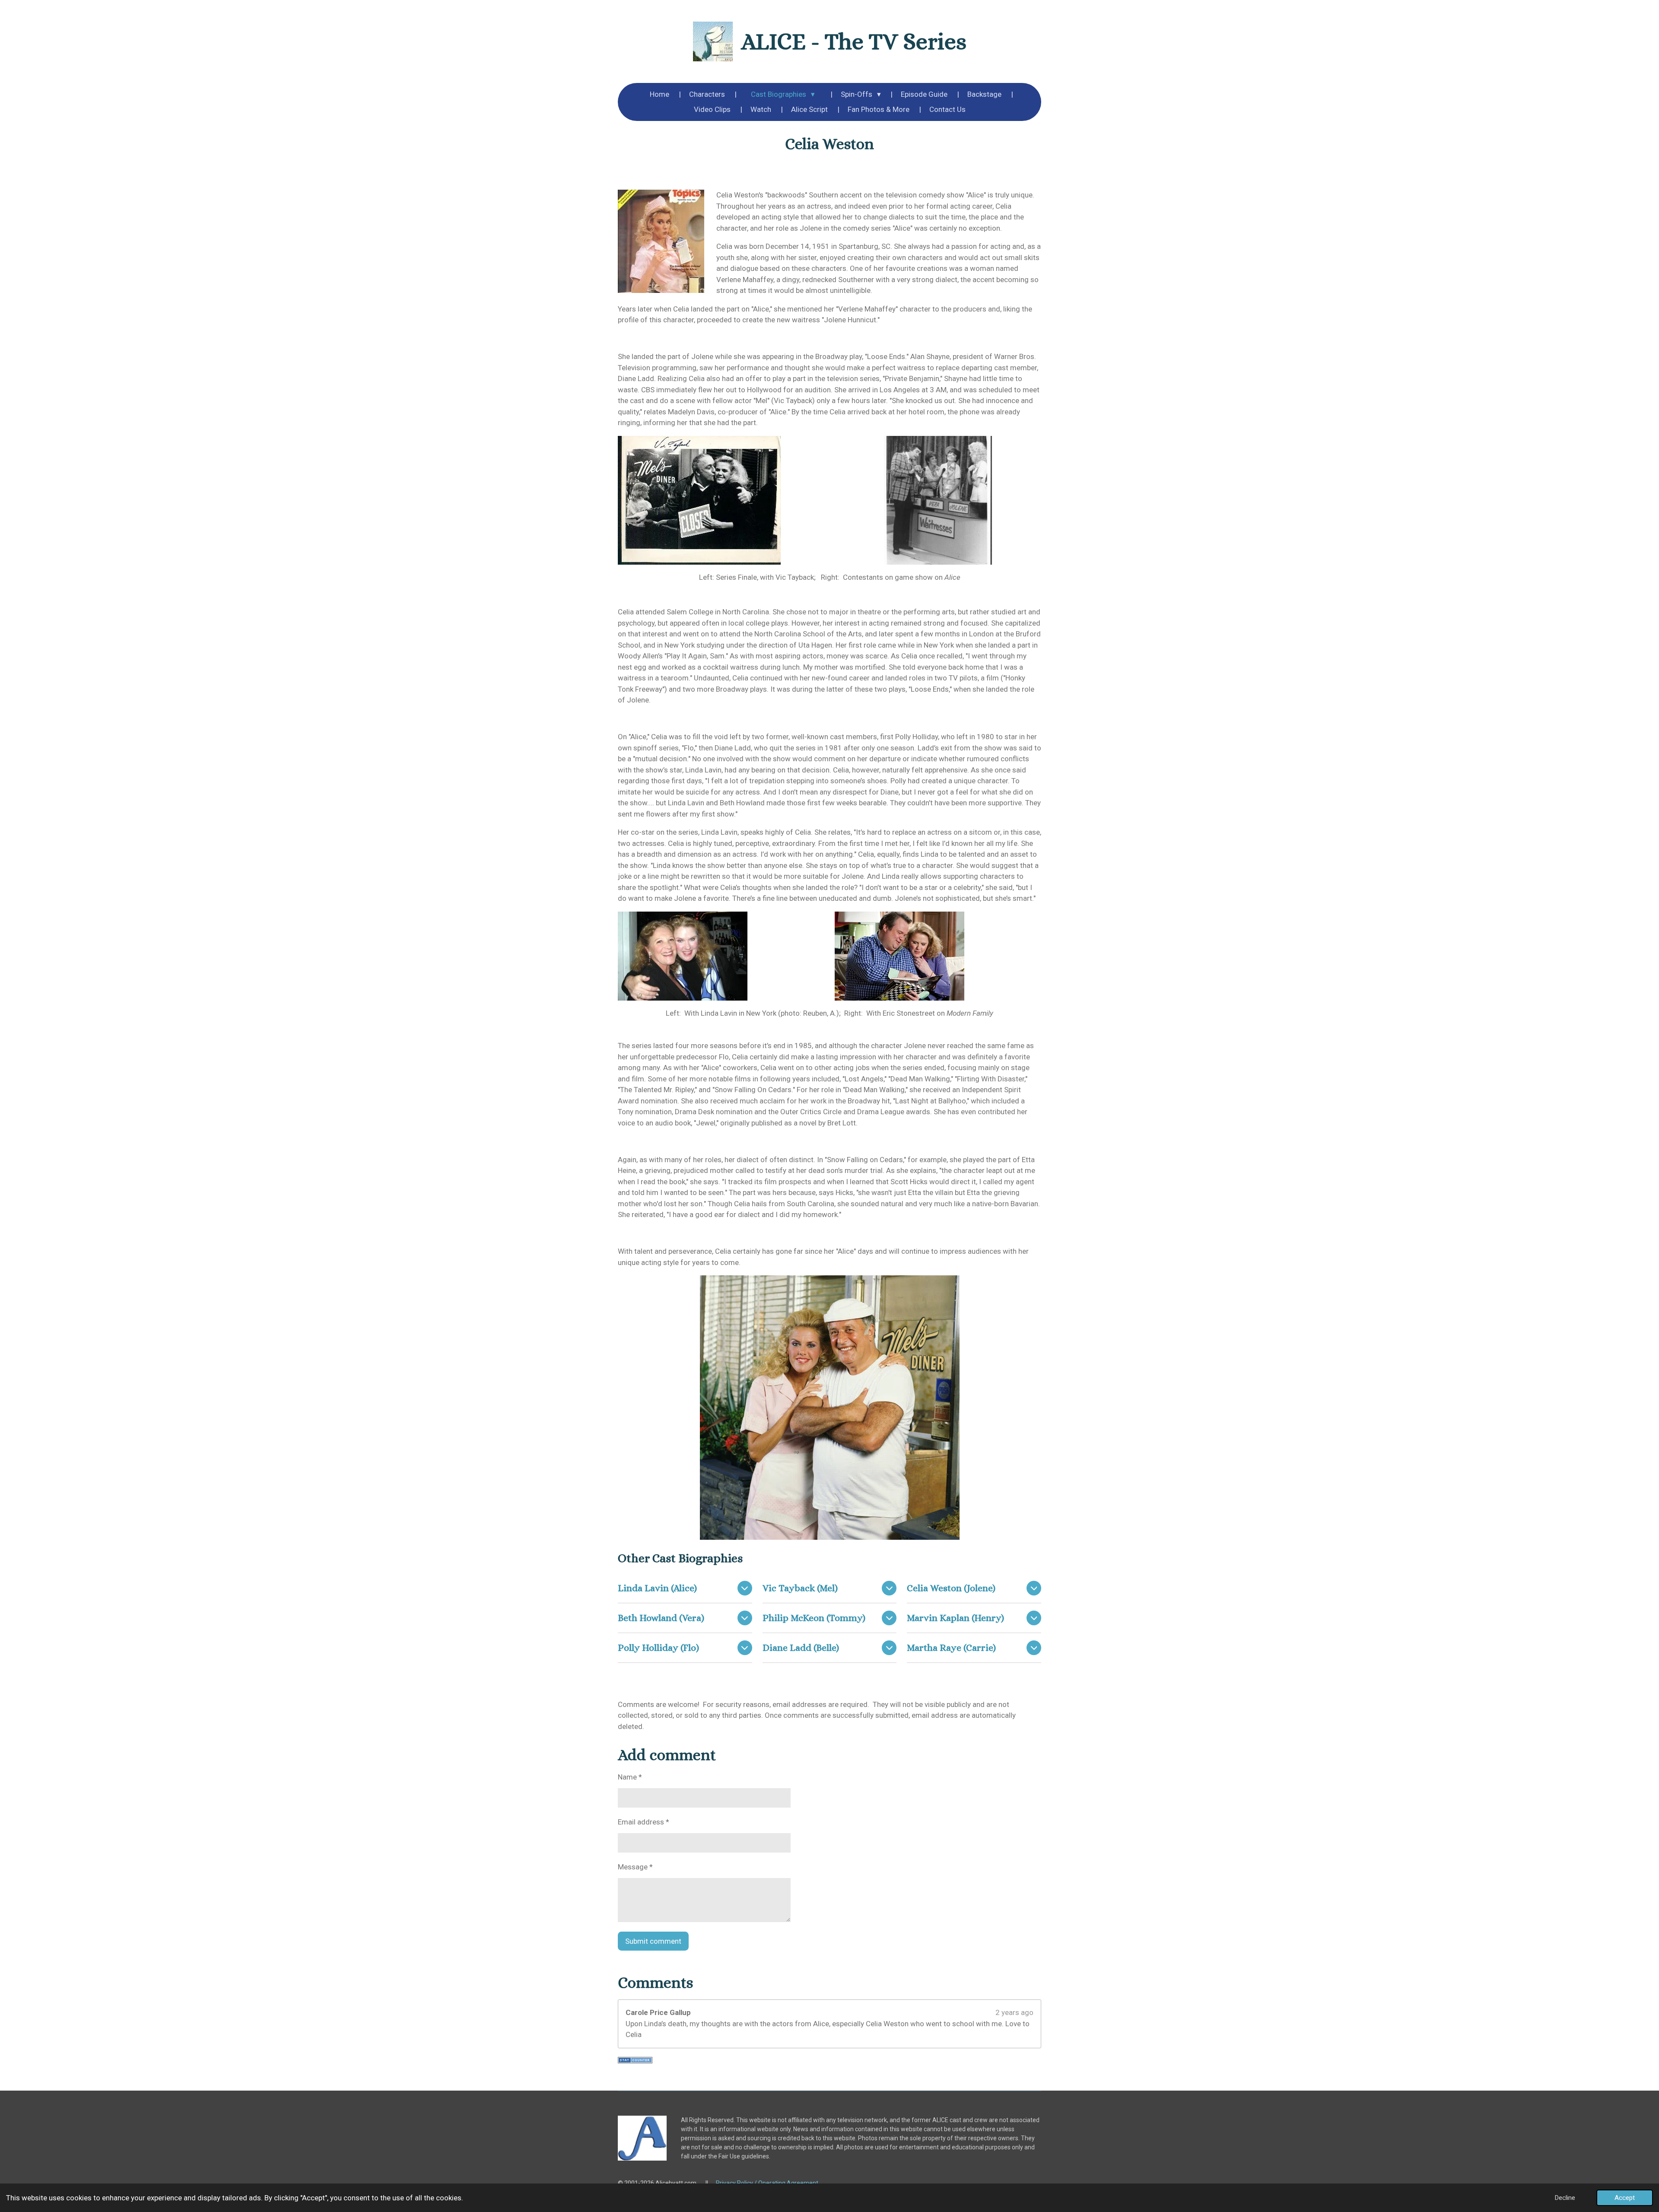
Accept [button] (1625, 2198)
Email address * (644, 1822)
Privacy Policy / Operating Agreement (767, 2183)
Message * (635, 1867)
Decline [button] (1565, 2198)
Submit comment (653, 1941)
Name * (630, 1777)
